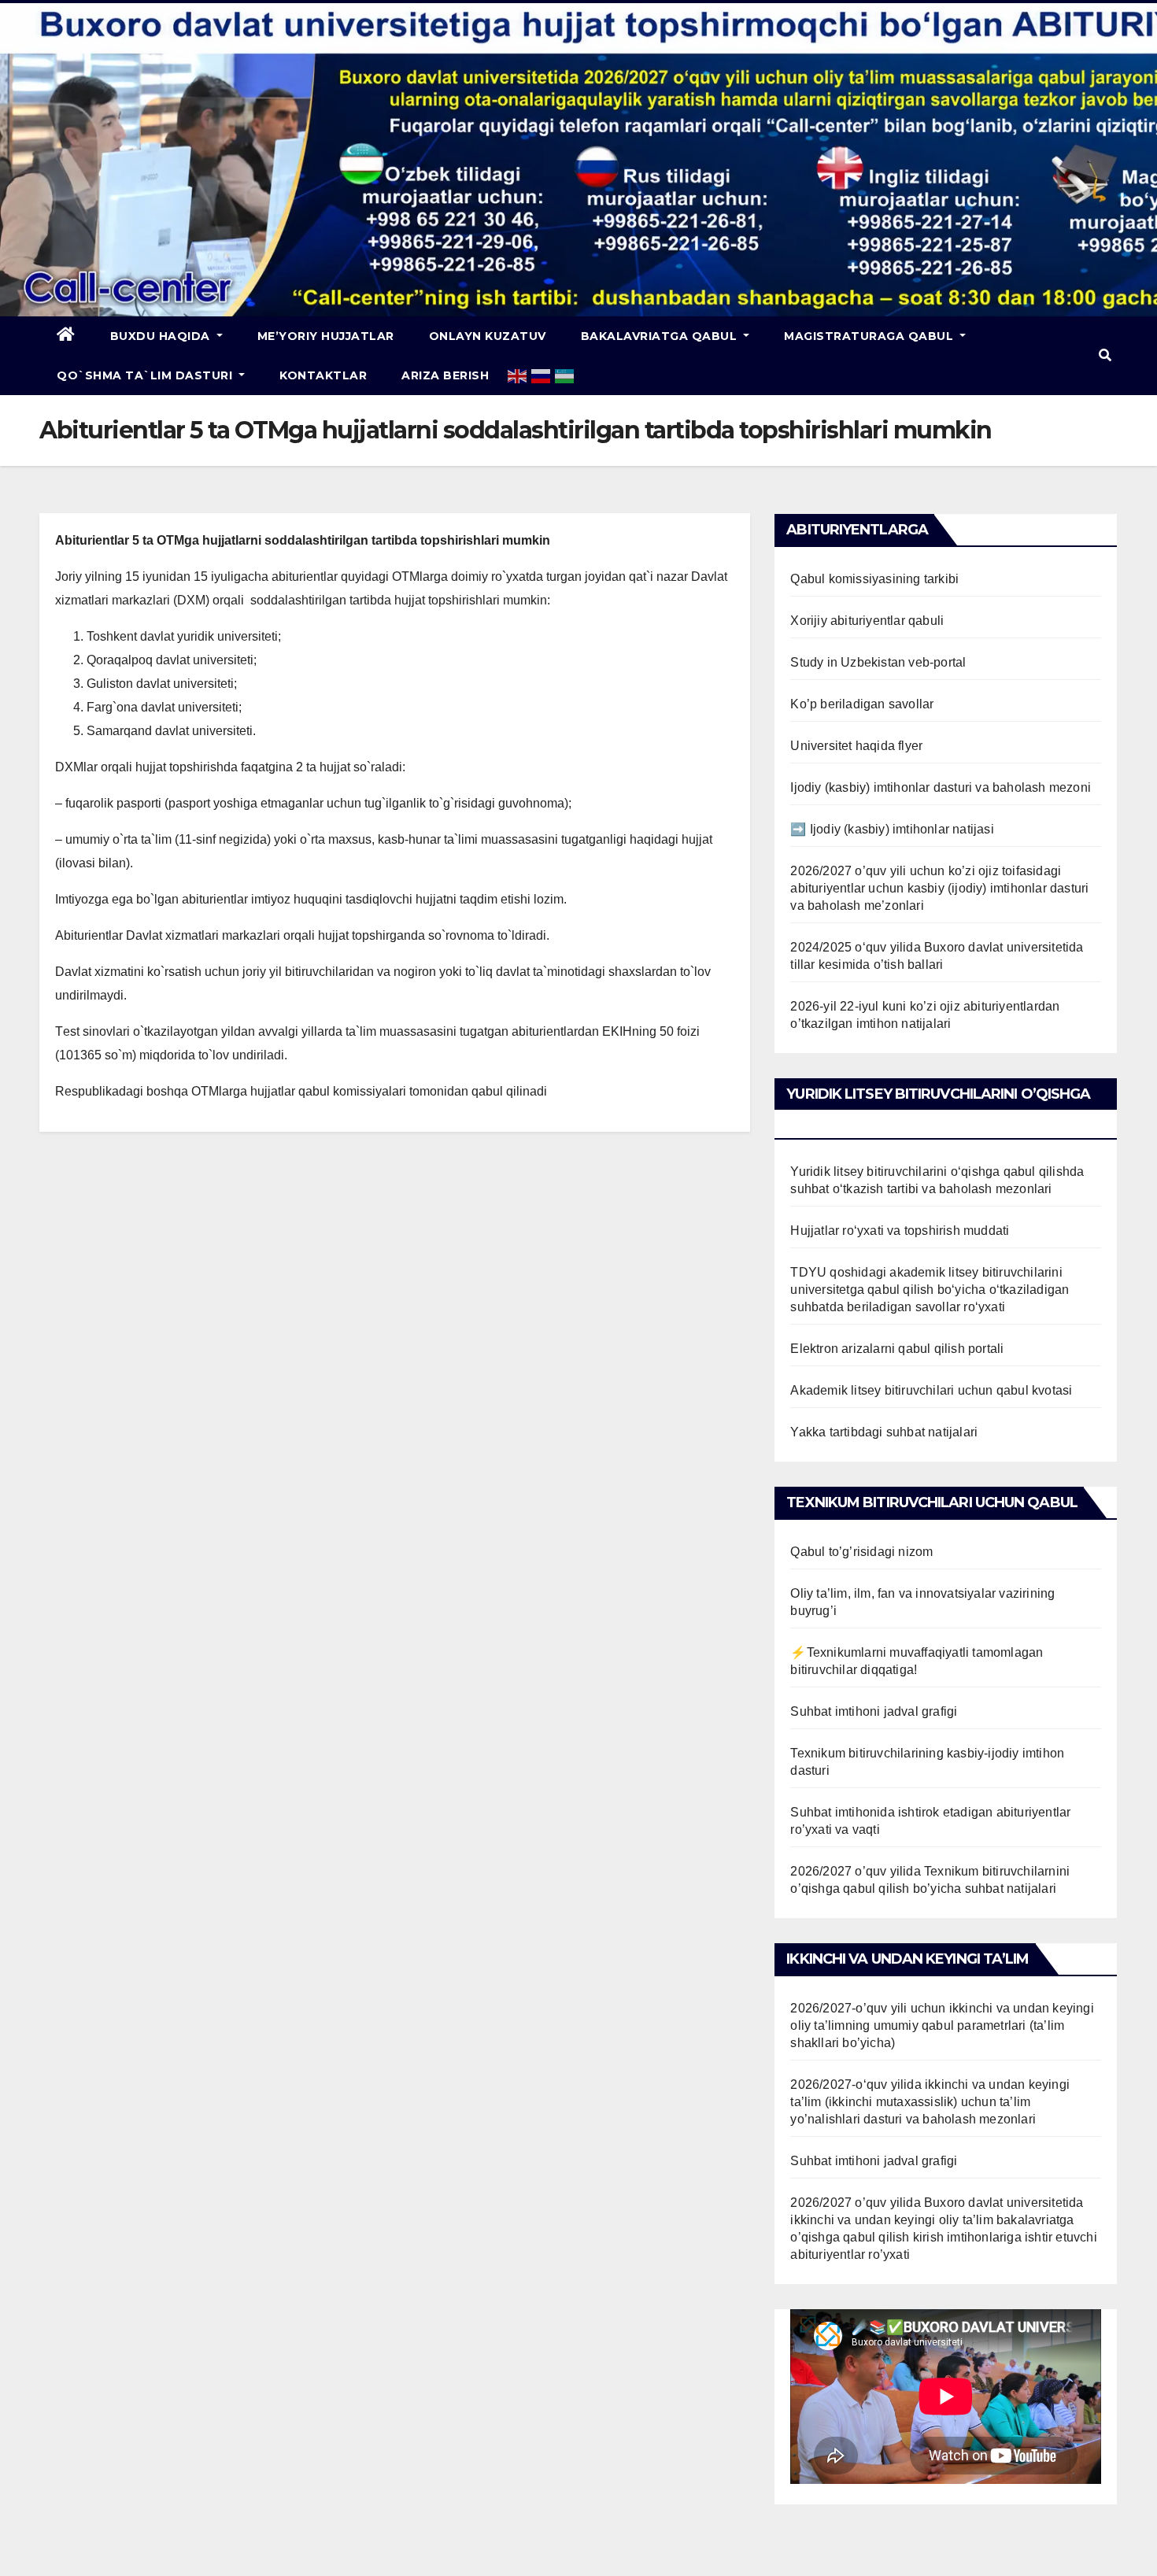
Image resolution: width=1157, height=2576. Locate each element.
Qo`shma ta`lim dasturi (146, 375)
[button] (1105, 355)
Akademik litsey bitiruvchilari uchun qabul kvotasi (931, 1390)
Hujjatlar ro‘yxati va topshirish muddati (900, 1231)
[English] (518, 375)
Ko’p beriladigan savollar (862, 704)
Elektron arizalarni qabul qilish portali (897, 1349)
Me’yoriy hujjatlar (326, 336)
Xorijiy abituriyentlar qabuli (867, 621)
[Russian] (542, 375)
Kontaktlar (323, 375)
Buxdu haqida (162, 336)
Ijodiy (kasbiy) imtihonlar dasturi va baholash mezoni (941, 787)
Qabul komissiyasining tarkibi (874, 579)
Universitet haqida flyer (856, 746)
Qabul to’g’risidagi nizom (861, 1552)
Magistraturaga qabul (871, 336)
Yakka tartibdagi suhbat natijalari (884, 1432)
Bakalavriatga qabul (661, 336)
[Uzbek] (565, 375)
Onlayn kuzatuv (488, 336)
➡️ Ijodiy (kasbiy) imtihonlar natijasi (892, 829)
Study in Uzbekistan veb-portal (878, 662)
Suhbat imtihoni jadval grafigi (874, 1711)
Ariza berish (445, 375)
